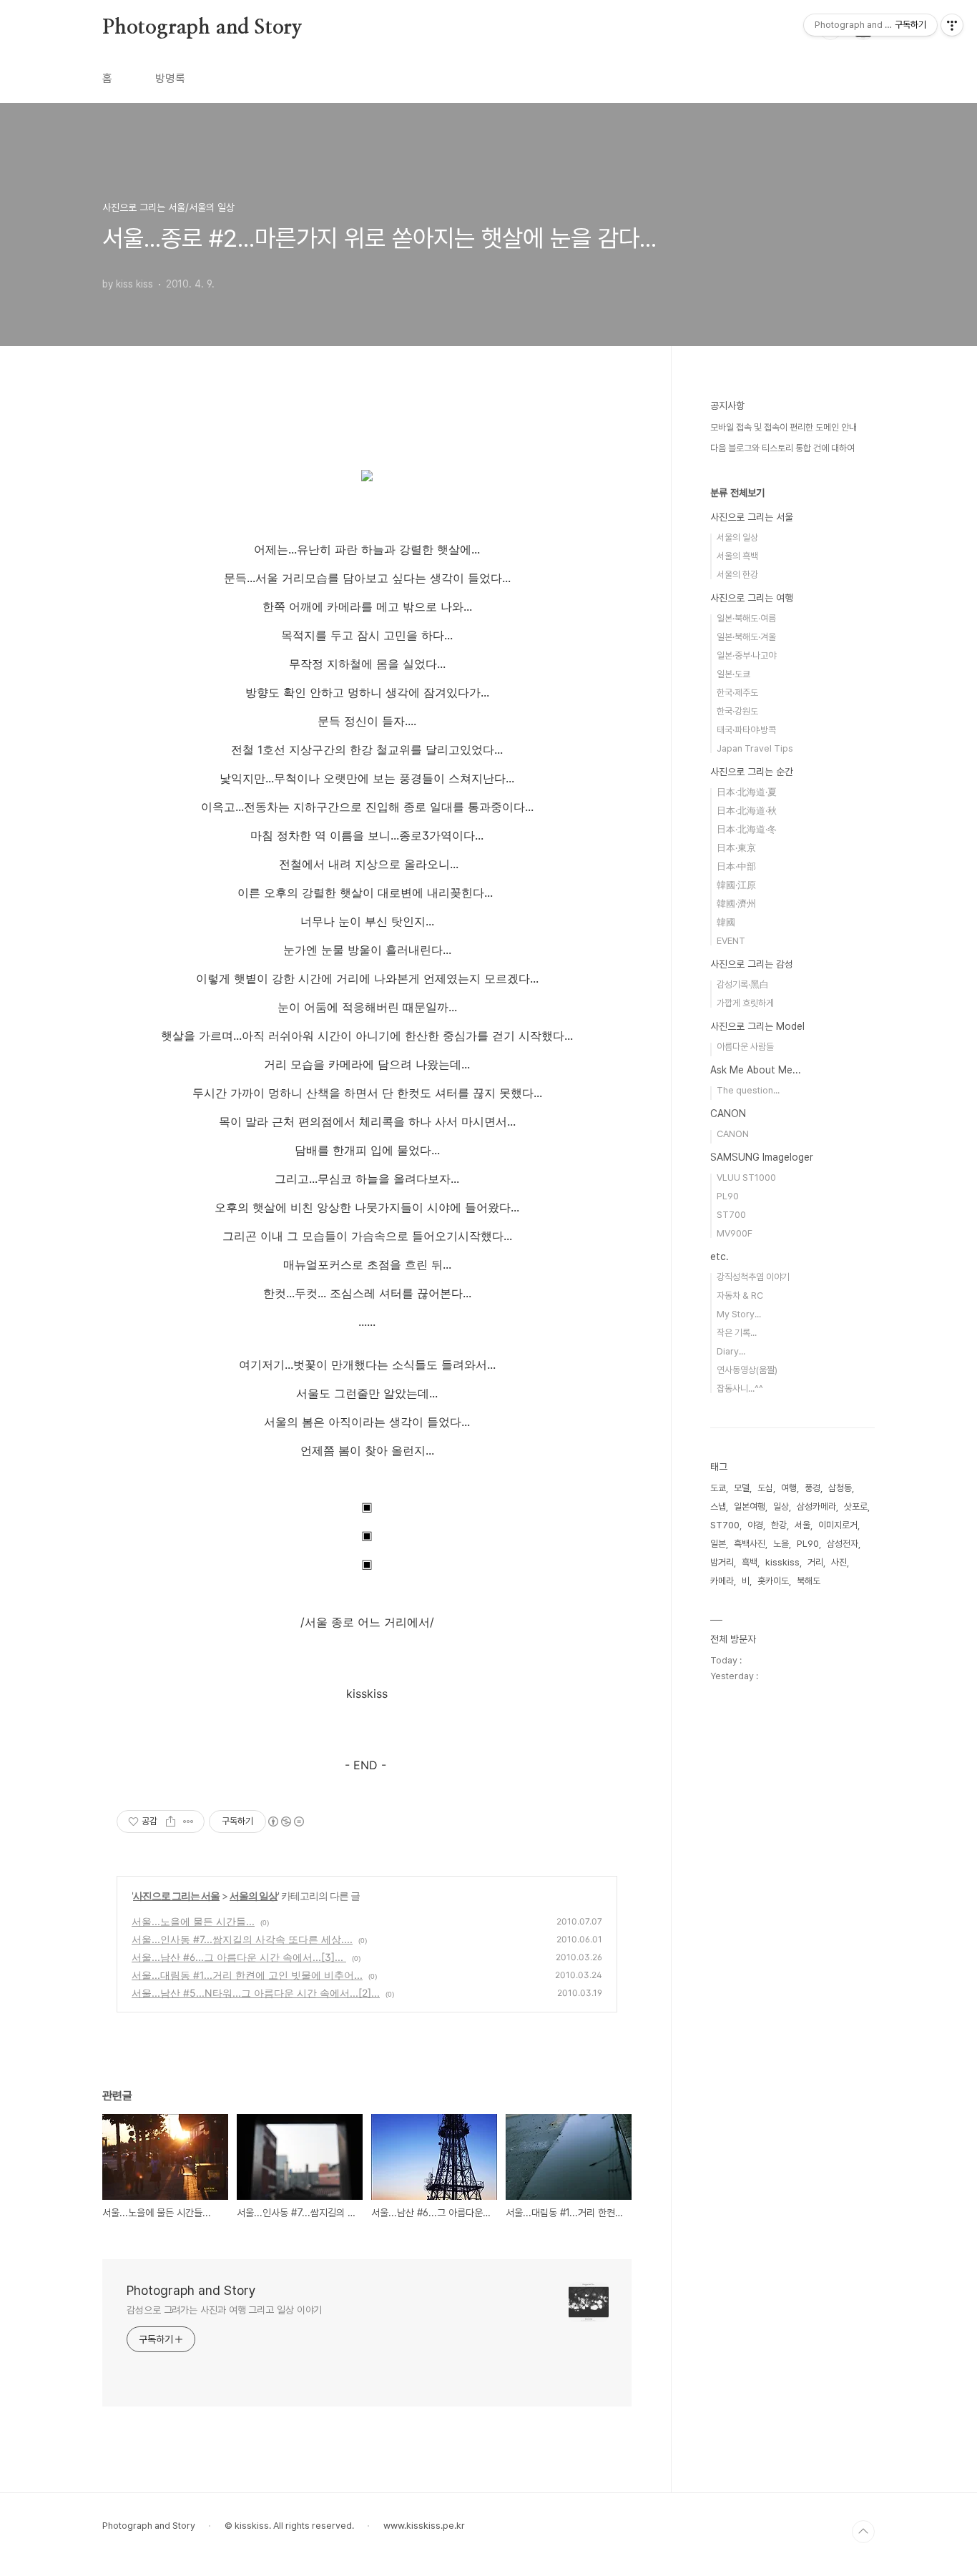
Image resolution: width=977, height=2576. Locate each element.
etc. (720, 1257)
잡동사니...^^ (740, 1388)
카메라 (722, 1581)
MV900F (735, 1233)
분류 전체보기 (737, 493)
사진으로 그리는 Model (757, 1026)
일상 (781, 1506)
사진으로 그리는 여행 (752, 598)
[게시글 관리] (188, 1822)
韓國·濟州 (736, 904)
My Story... (739, 1314)
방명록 (170, 78)
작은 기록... (737, 1333)
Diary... (731, 1351)
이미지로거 (838, 1525)
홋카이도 (773, 1581)
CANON (728, 1114)
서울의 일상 (254, 1896)
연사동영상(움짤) (747, 1370)
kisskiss (782, 1562)
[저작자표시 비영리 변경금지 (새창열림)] (285, 1822)
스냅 (718, 1506)
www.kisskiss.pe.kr (424, 2526)
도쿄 (718, 1488)
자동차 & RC (740, 1296)
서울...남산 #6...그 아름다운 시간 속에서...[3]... (239, 1957)
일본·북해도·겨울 (746, 637)
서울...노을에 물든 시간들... (193, 1921)
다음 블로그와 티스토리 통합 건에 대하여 (782, 448)
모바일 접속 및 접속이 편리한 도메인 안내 (784, 427)
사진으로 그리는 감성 (752, 964)
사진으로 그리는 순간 (752, 772)
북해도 (809, 1581)
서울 (802, 1525)
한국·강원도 (737, 711)
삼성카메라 (816, 1506)
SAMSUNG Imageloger (762, 1157)
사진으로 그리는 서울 (176, 1896)
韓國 (726, 922)
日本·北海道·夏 (747, 792)
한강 (779, 1525)
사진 (839, 1562)
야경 (755, 1525)
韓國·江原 (736, 885)
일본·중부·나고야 (746, 655)
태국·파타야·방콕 (746, 730)
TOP (863, 2532)
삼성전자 (843, 1544)
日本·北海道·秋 (747, 811)
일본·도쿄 (733, 674)
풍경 (812, 1488)
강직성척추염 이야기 (753, 1277)
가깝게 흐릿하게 (745, 1003)
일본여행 (750, 1506)
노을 (781, 1544)
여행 (789, 1488)
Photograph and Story (202, 28)
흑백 (750, 1562)
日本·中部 (736, 866)
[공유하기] (171, 1822)
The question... (748, 1090)
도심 (765, 1488)
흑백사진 (750, 1544)
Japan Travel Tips (755, 748)
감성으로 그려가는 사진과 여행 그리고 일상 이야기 (224, 2310)
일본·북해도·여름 (746, 618)
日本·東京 (736, 848)
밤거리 (722, 1562)
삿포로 (856, 1506)
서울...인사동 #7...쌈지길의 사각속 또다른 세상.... (242, 1939)
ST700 (731, 1215)
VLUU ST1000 (746, 1178)
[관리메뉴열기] (952, 25)
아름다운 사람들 (745, 1047)
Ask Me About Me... (756, 1070)
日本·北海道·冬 (747, 829)
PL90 (728, 1196)
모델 (742, 1488)
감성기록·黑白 (743, 984)
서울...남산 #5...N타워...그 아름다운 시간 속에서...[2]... (256, 1993)
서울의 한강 (737, 575)
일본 (718, 1544)
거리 (815, 1562)
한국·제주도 (737, 693)
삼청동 (840, 1488)
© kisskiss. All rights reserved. (289, 2526)
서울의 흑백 (737, 556)
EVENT (731, 941)
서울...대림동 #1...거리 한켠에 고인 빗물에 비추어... (247, 1975)
